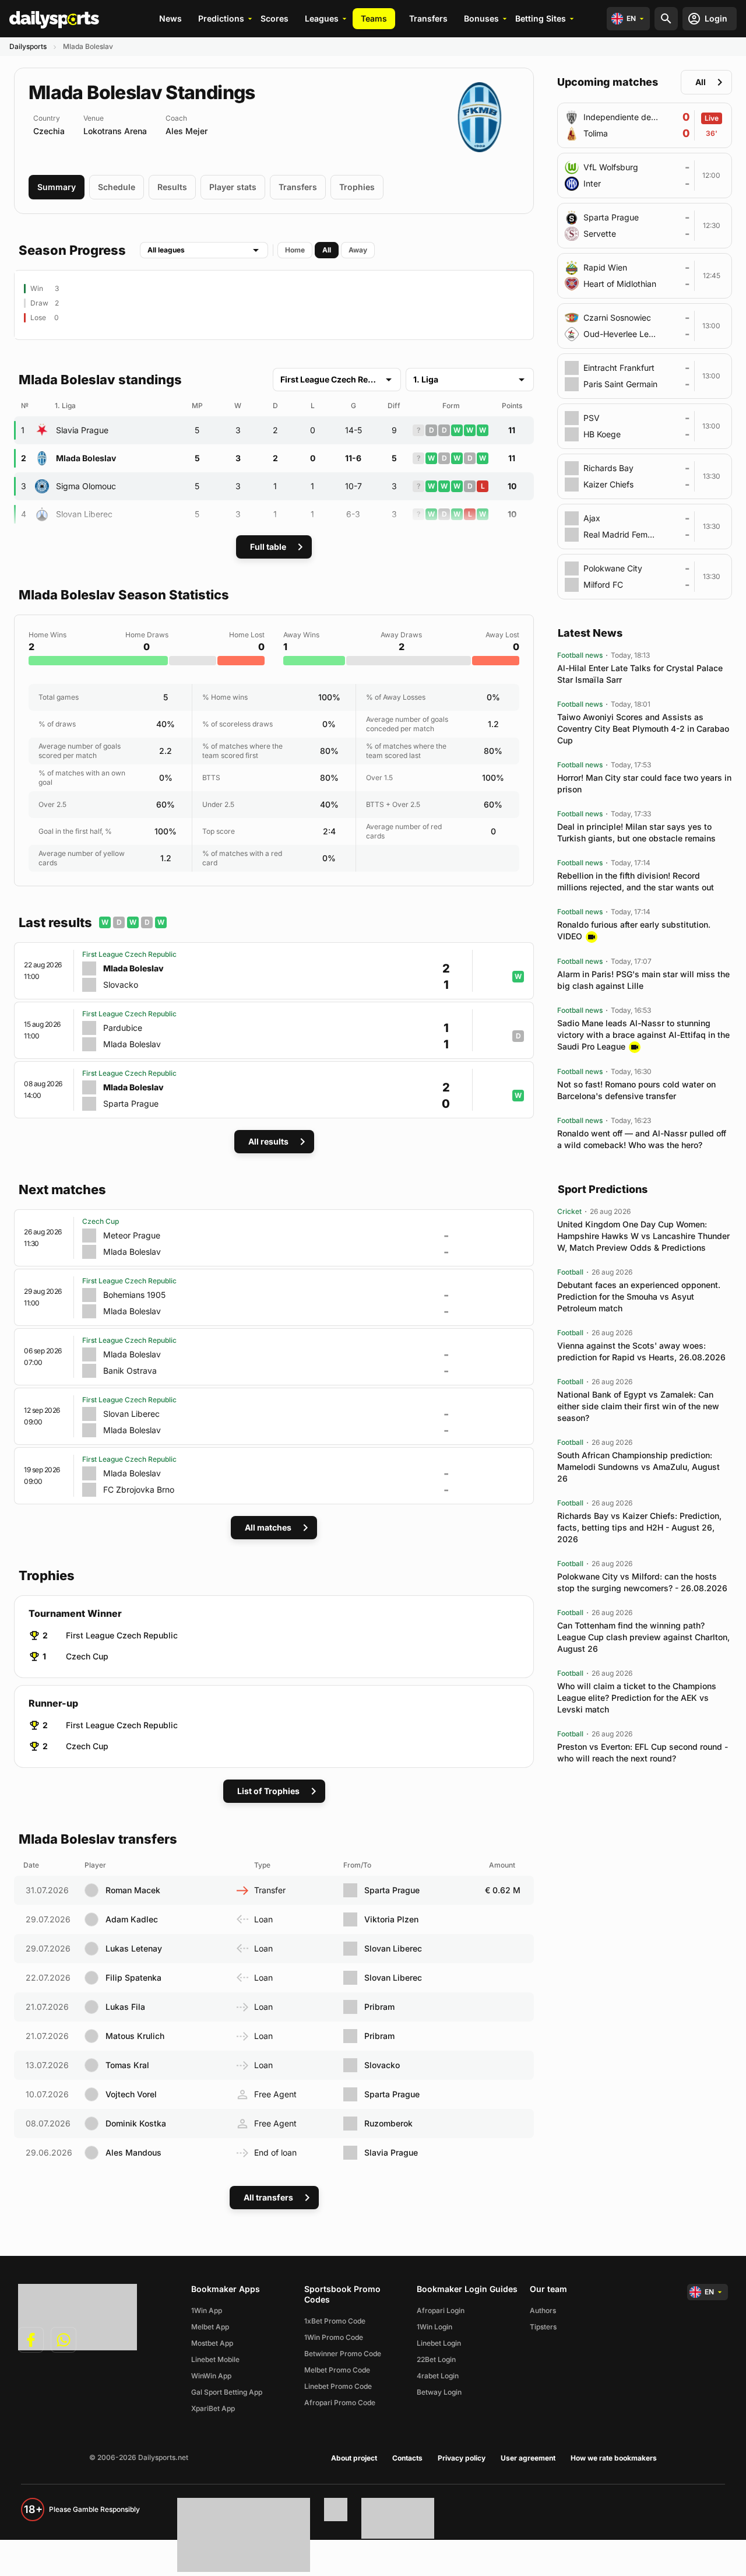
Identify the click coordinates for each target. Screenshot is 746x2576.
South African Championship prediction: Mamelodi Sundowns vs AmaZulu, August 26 (638, 1467)
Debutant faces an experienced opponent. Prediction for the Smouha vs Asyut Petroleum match (639, 1296)
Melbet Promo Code (337, 2370)
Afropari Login (441, 2310)
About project (354, 2458)
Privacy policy (462, 2458)
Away (358, 250)
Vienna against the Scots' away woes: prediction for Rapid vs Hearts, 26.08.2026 (641, 1351)
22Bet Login (436, 2359)
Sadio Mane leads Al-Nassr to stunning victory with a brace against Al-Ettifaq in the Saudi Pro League (643, 1035)
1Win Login (434, 2327)
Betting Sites (541, 18)
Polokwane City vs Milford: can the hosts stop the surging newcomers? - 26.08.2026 (642, 1582)
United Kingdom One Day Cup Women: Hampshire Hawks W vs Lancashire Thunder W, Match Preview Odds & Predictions (643, 1236)
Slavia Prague (82, 430)
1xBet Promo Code (335, 2321)
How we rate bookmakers (614, 2458)
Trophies (357, 187)
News (170, 18)
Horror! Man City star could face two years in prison (644, 783)
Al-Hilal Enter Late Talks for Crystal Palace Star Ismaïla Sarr (640, 674)
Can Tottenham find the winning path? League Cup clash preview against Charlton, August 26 (643, 1637)
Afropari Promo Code (340, 2403)
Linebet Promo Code (338, 2386)
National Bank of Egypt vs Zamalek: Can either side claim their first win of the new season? (638, 1406)
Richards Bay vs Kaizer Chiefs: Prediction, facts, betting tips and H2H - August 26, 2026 (639, 1527)
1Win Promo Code (334, 2337)
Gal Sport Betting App (227, 2392)
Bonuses (481, 18)
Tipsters (543, 2327)
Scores (275, 18)
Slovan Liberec (84, 514)
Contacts (407, 2458)
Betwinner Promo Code (343, 2354)
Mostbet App (212, 2343)
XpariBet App (213, 2408)
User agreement (528, 2458)
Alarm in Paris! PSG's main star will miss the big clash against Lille (643, 980)
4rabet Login (438, 2376)
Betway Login (439, 2392)
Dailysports (28, 46)
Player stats (233, 187)
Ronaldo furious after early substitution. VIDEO (634, 930)
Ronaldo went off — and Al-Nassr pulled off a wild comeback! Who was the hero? (642, 1139)
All (327, 250)
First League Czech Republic (122, 1635)
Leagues (322, 18)
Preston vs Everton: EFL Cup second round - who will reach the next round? (643, 1752)
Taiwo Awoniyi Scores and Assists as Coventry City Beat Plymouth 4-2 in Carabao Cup (643, 729)
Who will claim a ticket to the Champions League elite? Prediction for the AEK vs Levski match (637, 1698)
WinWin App (211, 2376)
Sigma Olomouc (86, 486)
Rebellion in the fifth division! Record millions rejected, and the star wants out (636, 881)
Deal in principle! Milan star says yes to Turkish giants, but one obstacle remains (636, 832)
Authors (543, 2310)
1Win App (207, 2310)
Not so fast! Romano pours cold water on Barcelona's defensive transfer (636, 1090)
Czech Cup (87, 1656)
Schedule (117, 187)
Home (295, 250)
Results (172, 187)
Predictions (221, 18)
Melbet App (210, 2327)
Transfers (428, 18)
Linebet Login (439, 2343)
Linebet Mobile (215, 2359)
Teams (374, 18)
